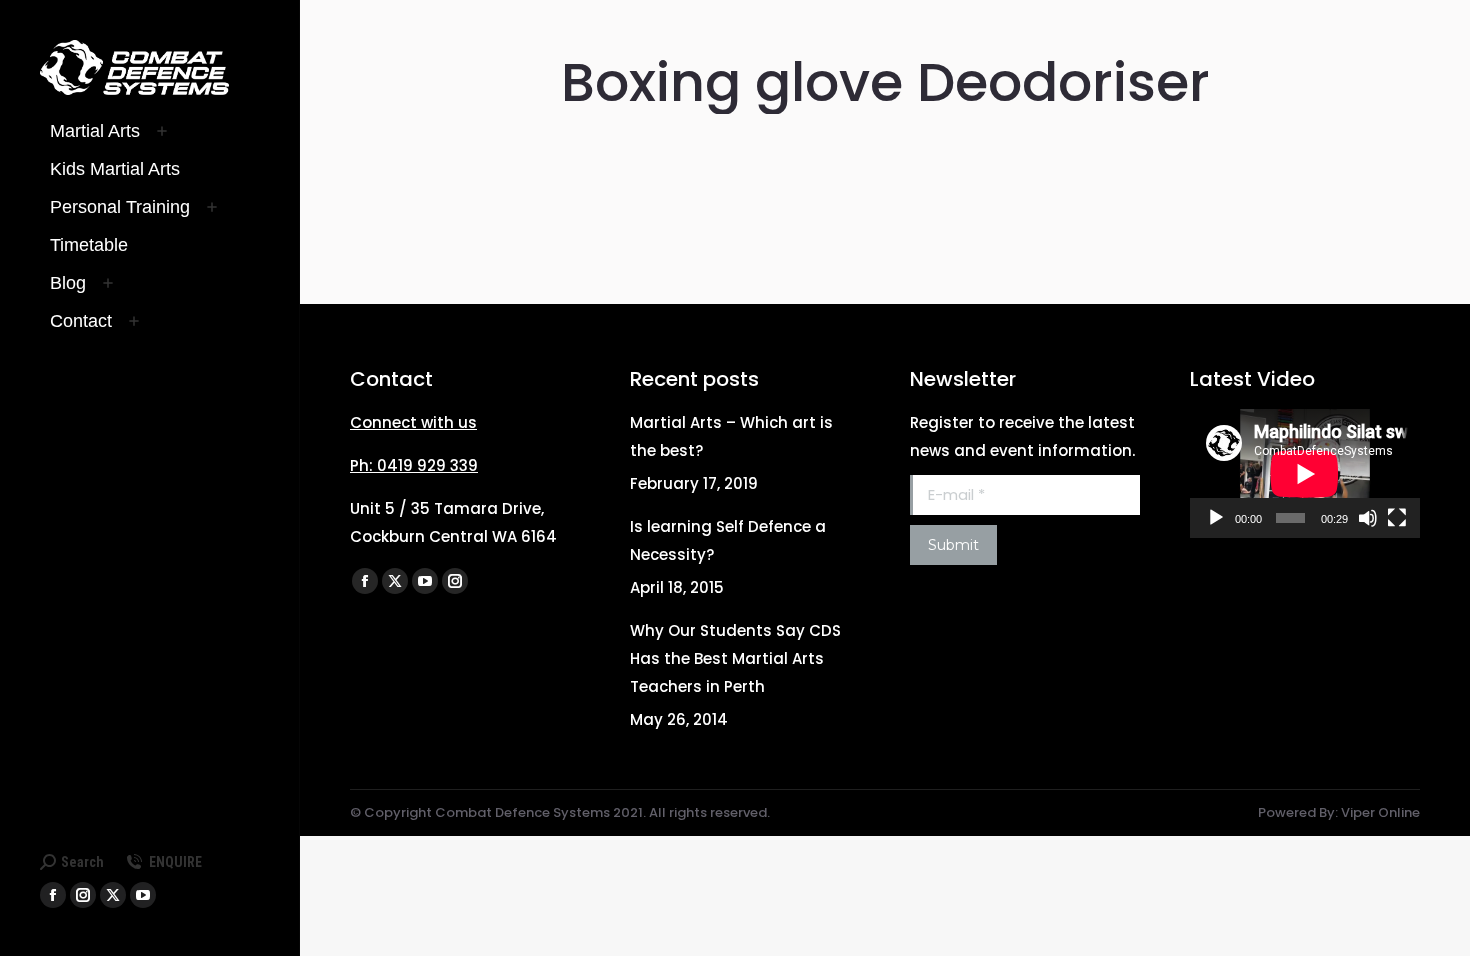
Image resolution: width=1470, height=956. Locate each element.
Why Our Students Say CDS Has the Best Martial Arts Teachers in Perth (735, 658)
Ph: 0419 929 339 (414, 465)
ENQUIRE (175, 862)
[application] (1305, 473)
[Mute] (1368, 518)
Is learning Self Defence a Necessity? (728, 540)
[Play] (1216, 518)
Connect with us (413, 422)
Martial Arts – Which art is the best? (731, 436)
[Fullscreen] (1397, 518)
